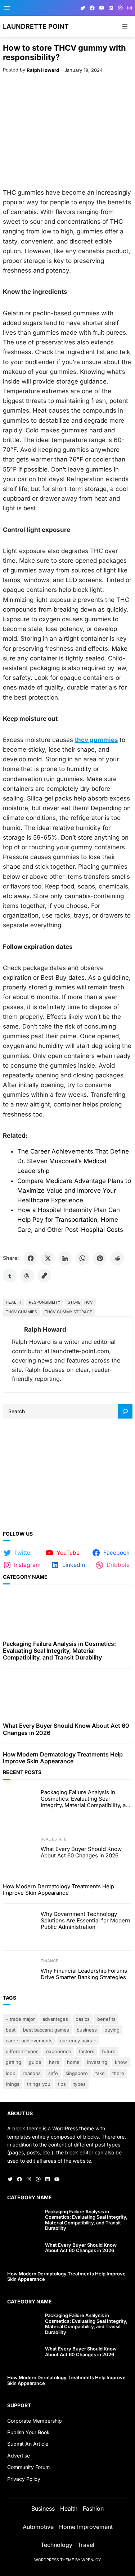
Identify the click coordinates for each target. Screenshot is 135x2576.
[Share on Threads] (27, 1276)
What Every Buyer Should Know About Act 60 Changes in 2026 (66, 1729)
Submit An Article (28, 2444)
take (100, 2073)
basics (83, 2019)
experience (59, 2051)
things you (39, 2084)
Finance (49, 1961)
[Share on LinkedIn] (65, 1258)
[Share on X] (48, 1258)
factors (87, 2051)
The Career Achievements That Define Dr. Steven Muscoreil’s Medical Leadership (73, 1161)
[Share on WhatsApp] (82, 1258)
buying (112, 2030)
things (13, 2084)
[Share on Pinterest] (100, 1258)
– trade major (20, 2019)
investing (97, 2062)
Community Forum (28, 2467)
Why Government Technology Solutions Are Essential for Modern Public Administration (85, 1921)
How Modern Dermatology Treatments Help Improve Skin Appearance (63, 1758)
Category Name (25, 1577)
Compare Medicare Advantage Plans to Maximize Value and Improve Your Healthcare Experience (74, 1190)
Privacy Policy (24, 2479)
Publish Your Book (28, 2432)
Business (87, 2030)
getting (13, 2062)
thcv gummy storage (68, 1312)
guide (35, 2062)
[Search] (125, 1411)
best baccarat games (46, 2030)
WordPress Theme (54, 2560)
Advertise (19, 2456)
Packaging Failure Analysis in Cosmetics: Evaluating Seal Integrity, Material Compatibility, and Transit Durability (59, 1651)
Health (13, 1302)
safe (53, 2073)
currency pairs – (78, 2041)
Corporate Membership (35, 2421)
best (11, 2030)
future (109, 2051)
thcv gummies (21, 1312)
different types (22, 2051)
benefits (106, 2019)
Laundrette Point (36, 26)
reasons (32, 2073)
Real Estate (54, 1839)
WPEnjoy (91, 2560)
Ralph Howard (43, 70)
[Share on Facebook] (31, 1258)
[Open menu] (7, 8)
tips (62, 2084)
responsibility (44, 1302)
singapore (77, 2073)
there (118, 2073)
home (73, 2062)
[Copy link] (44, 1276)
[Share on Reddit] (117, 1258)
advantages (55, 2019)
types (80, 2084)
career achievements (29, 2041)
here (54, 2062)
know (121, 2062)
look (10, 2073)
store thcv (80, 1302)
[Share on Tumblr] (10, 1276)
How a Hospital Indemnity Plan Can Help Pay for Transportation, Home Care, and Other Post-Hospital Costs (70, 1220)
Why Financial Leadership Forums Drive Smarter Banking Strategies (84, 1974)
